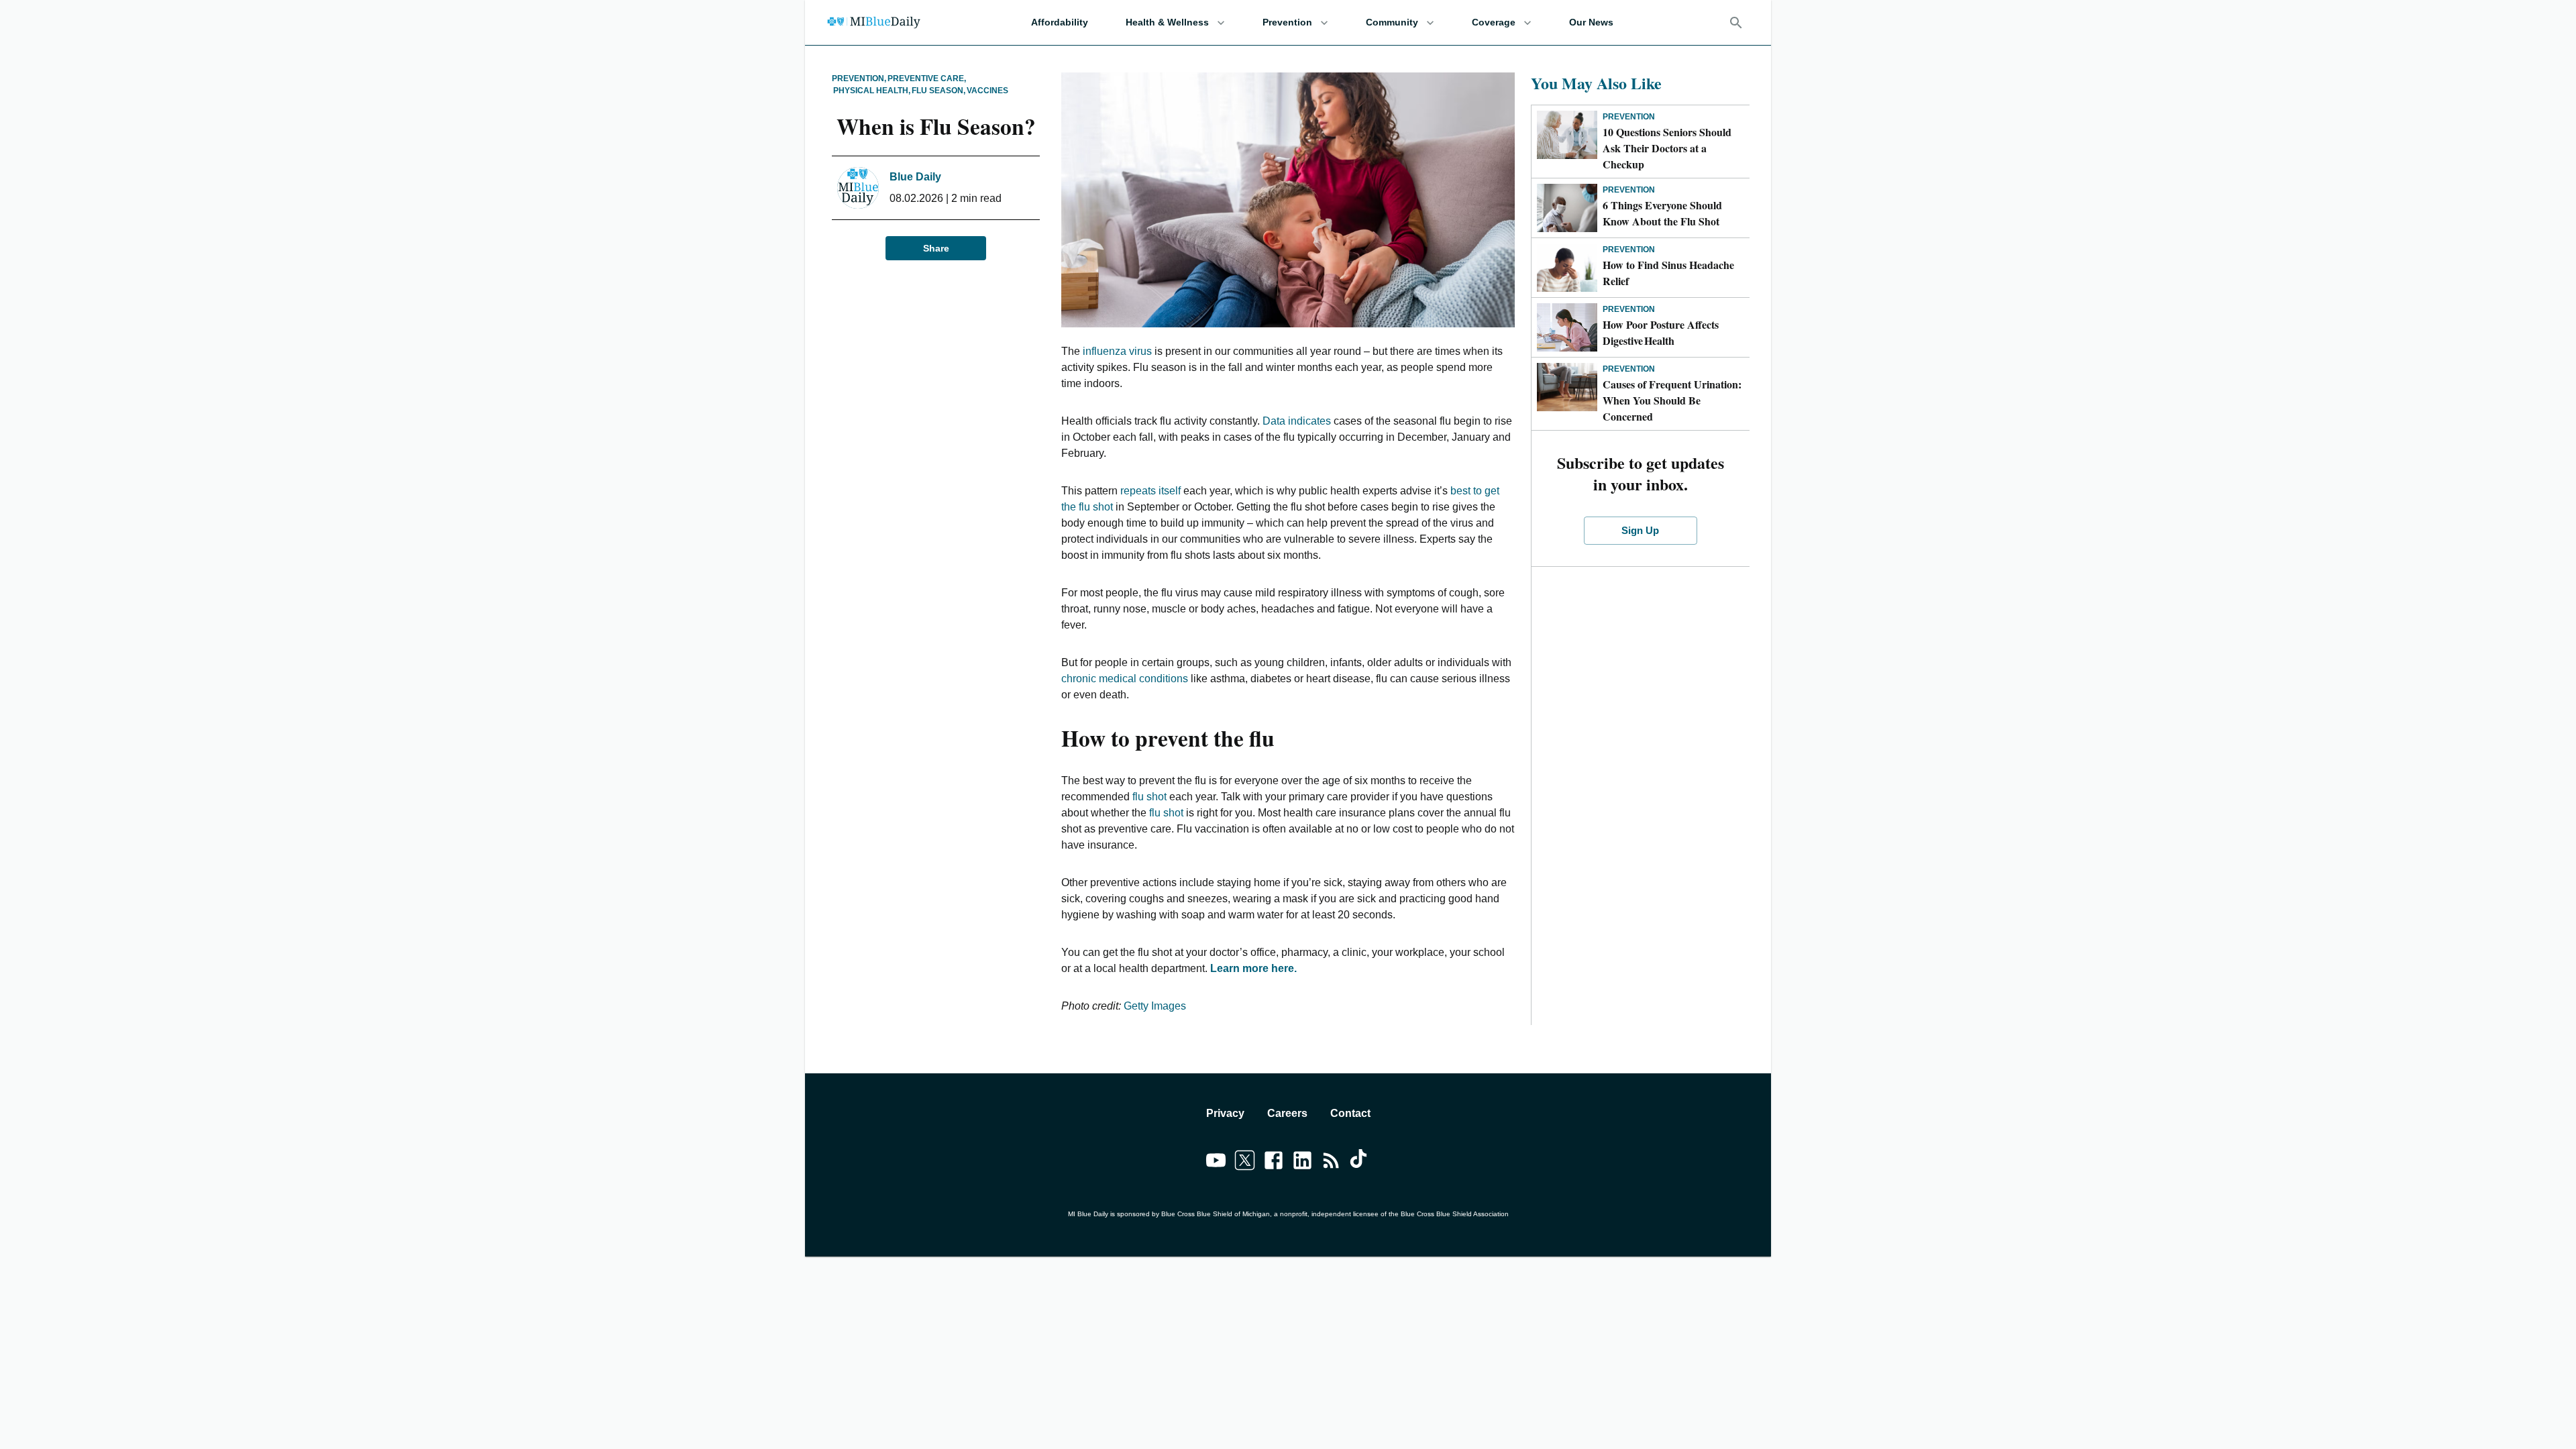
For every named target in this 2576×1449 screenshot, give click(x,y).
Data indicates (1297, 421)
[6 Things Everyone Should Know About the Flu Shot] (1567, 208)
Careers (1287, 1113)
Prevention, (859, 78)
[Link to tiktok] (1360, 1163)
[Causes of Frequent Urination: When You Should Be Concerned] (1567, 387)
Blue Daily (915, 177)
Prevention (1287, 22)
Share (936, 248)
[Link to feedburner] (1331, 1163)
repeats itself (1150, 491)
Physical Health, (872, 91)
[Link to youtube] (1216, 1163)
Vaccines (987, 91)
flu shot (1149, 797)
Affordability (1060, 22)
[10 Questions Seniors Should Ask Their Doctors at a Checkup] (1567, 135)
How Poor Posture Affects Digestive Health (1661, 332)
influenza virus (1117, 351)
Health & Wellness (1167, 22)
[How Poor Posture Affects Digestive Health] (1567, 327)
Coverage (1494, 22)
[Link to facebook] (1274, 1163)
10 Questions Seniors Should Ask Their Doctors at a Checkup (1667, 148)
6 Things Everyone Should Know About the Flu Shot (1662, 213)
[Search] (1736, 23)
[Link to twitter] (1245, 1163)
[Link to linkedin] (1302, 1163)
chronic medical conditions (1125, 679)
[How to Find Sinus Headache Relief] (1567, 268)
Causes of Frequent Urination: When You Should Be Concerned (1672, 400)
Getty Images (1155, 1006)
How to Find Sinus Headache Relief (1668, 273)
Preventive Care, (927, 78)
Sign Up (1640, 530)
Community (1392, 22)
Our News (1591, 22)
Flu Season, (938, 91)
